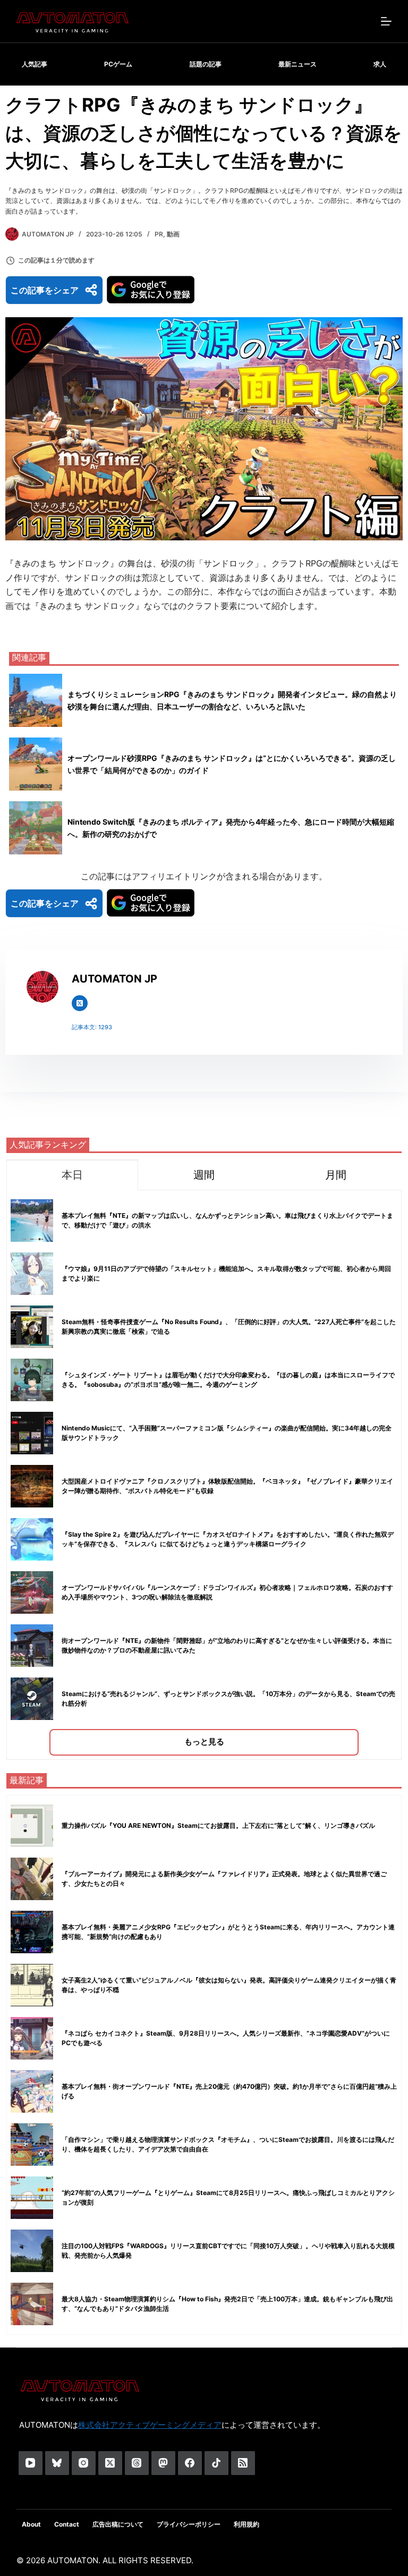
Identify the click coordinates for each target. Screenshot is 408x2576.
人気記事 (35, 64)
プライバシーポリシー (189, 2524)
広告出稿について (118, 2524)
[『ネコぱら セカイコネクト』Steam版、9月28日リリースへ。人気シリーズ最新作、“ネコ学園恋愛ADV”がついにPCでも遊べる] (32, 2038)
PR (159, 234)
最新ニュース (297, 64)
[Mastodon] (163, 2463)
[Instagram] (84, 2463)
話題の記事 (206, 64)
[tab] (72, 1175)
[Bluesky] (57, 2463)
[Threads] (137, 2463)
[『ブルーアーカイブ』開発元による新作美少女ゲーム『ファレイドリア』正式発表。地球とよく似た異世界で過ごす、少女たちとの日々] (32, 1879)
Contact (67, 2524)
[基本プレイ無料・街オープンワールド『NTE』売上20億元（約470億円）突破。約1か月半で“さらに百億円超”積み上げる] (32, 2091)
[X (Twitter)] (110, 2463)
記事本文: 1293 (92, 1027)
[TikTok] (216, 2463)
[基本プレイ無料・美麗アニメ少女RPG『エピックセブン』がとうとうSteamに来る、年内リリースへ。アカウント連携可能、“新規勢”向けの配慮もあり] (32, 1932)
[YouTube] (31, 2463)
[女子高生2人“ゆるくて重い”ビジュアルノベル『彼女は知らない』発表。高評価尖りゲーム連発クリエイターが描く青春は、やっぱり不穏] (32, 1985)
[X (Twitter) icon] (80, 1003)
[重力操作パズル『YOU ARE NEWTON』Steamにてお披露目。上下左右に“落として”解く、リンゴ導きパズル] (32, 1826)
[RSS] (243, 2463)
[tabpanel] (204, 1475)
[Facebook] (190, 2463)
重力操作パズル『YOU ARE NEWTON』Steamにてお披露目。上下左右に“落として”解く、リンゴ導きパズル (218, 1825)
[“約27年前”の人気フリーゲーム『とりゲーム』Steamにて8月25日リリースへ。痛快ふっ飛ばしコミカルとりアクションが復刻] (32, 2198)
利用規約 (246, 2524)
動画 (173, 234)
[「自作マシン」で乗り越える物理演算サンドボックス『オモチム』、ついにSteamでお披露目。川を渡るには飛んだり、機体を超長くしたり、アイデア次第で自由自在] (32, 2145)
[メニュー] (386, 21)
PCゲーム (118, 64)
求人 (380, 64)
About (31, 2524)
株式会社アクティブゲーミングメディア (150, 2425)
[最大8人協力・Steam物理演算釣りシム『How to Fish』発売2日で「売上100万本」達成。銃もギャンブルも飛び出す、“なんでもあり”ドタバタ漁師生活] (32, 2304)
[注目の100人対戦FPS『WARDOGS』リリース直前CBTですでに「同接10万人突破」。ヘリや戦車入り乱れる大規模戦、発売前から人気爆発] (32, 2251)
